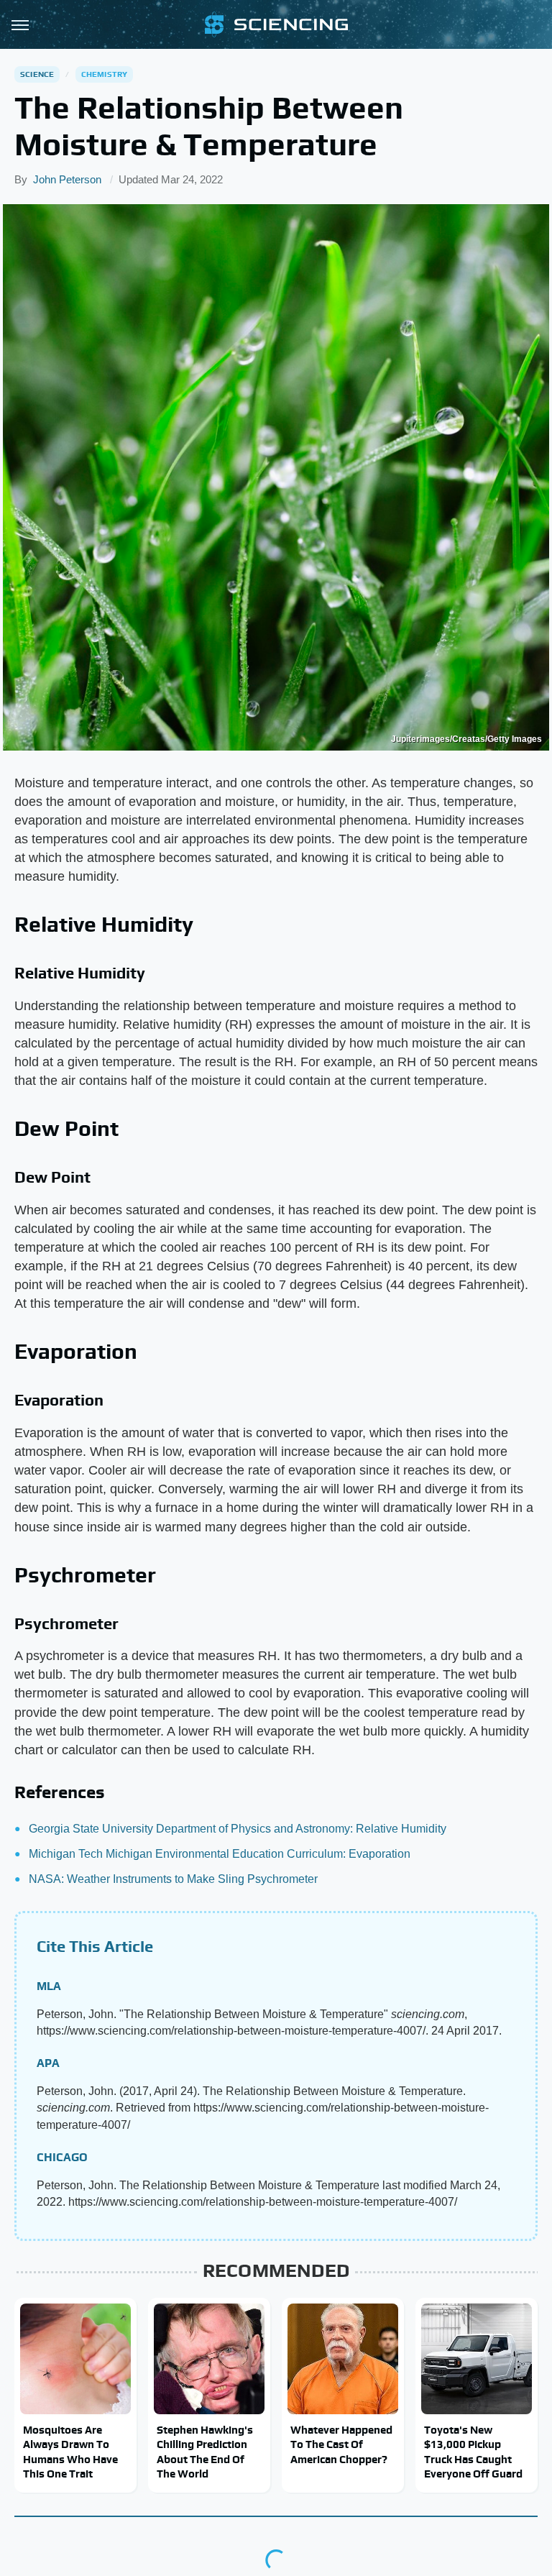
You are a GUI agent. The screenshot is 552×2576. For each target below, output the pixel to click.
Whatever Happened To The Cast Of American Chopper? (341, 2444)
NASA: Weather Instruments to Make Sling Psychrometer (173, 1879)
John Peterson (67, 179)
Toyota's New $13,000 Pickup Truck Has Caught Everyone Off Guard (473, 2452)
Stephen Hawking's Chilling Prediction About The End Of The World (205, 2452)
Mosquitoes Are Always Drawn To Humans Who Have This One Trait (70, 2452)
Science (37, 74)
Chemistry (105, 74)
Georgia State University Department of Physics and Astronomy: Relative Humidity (238, 1829)
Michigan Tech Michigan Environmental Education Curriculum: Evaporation (220, 1854)
